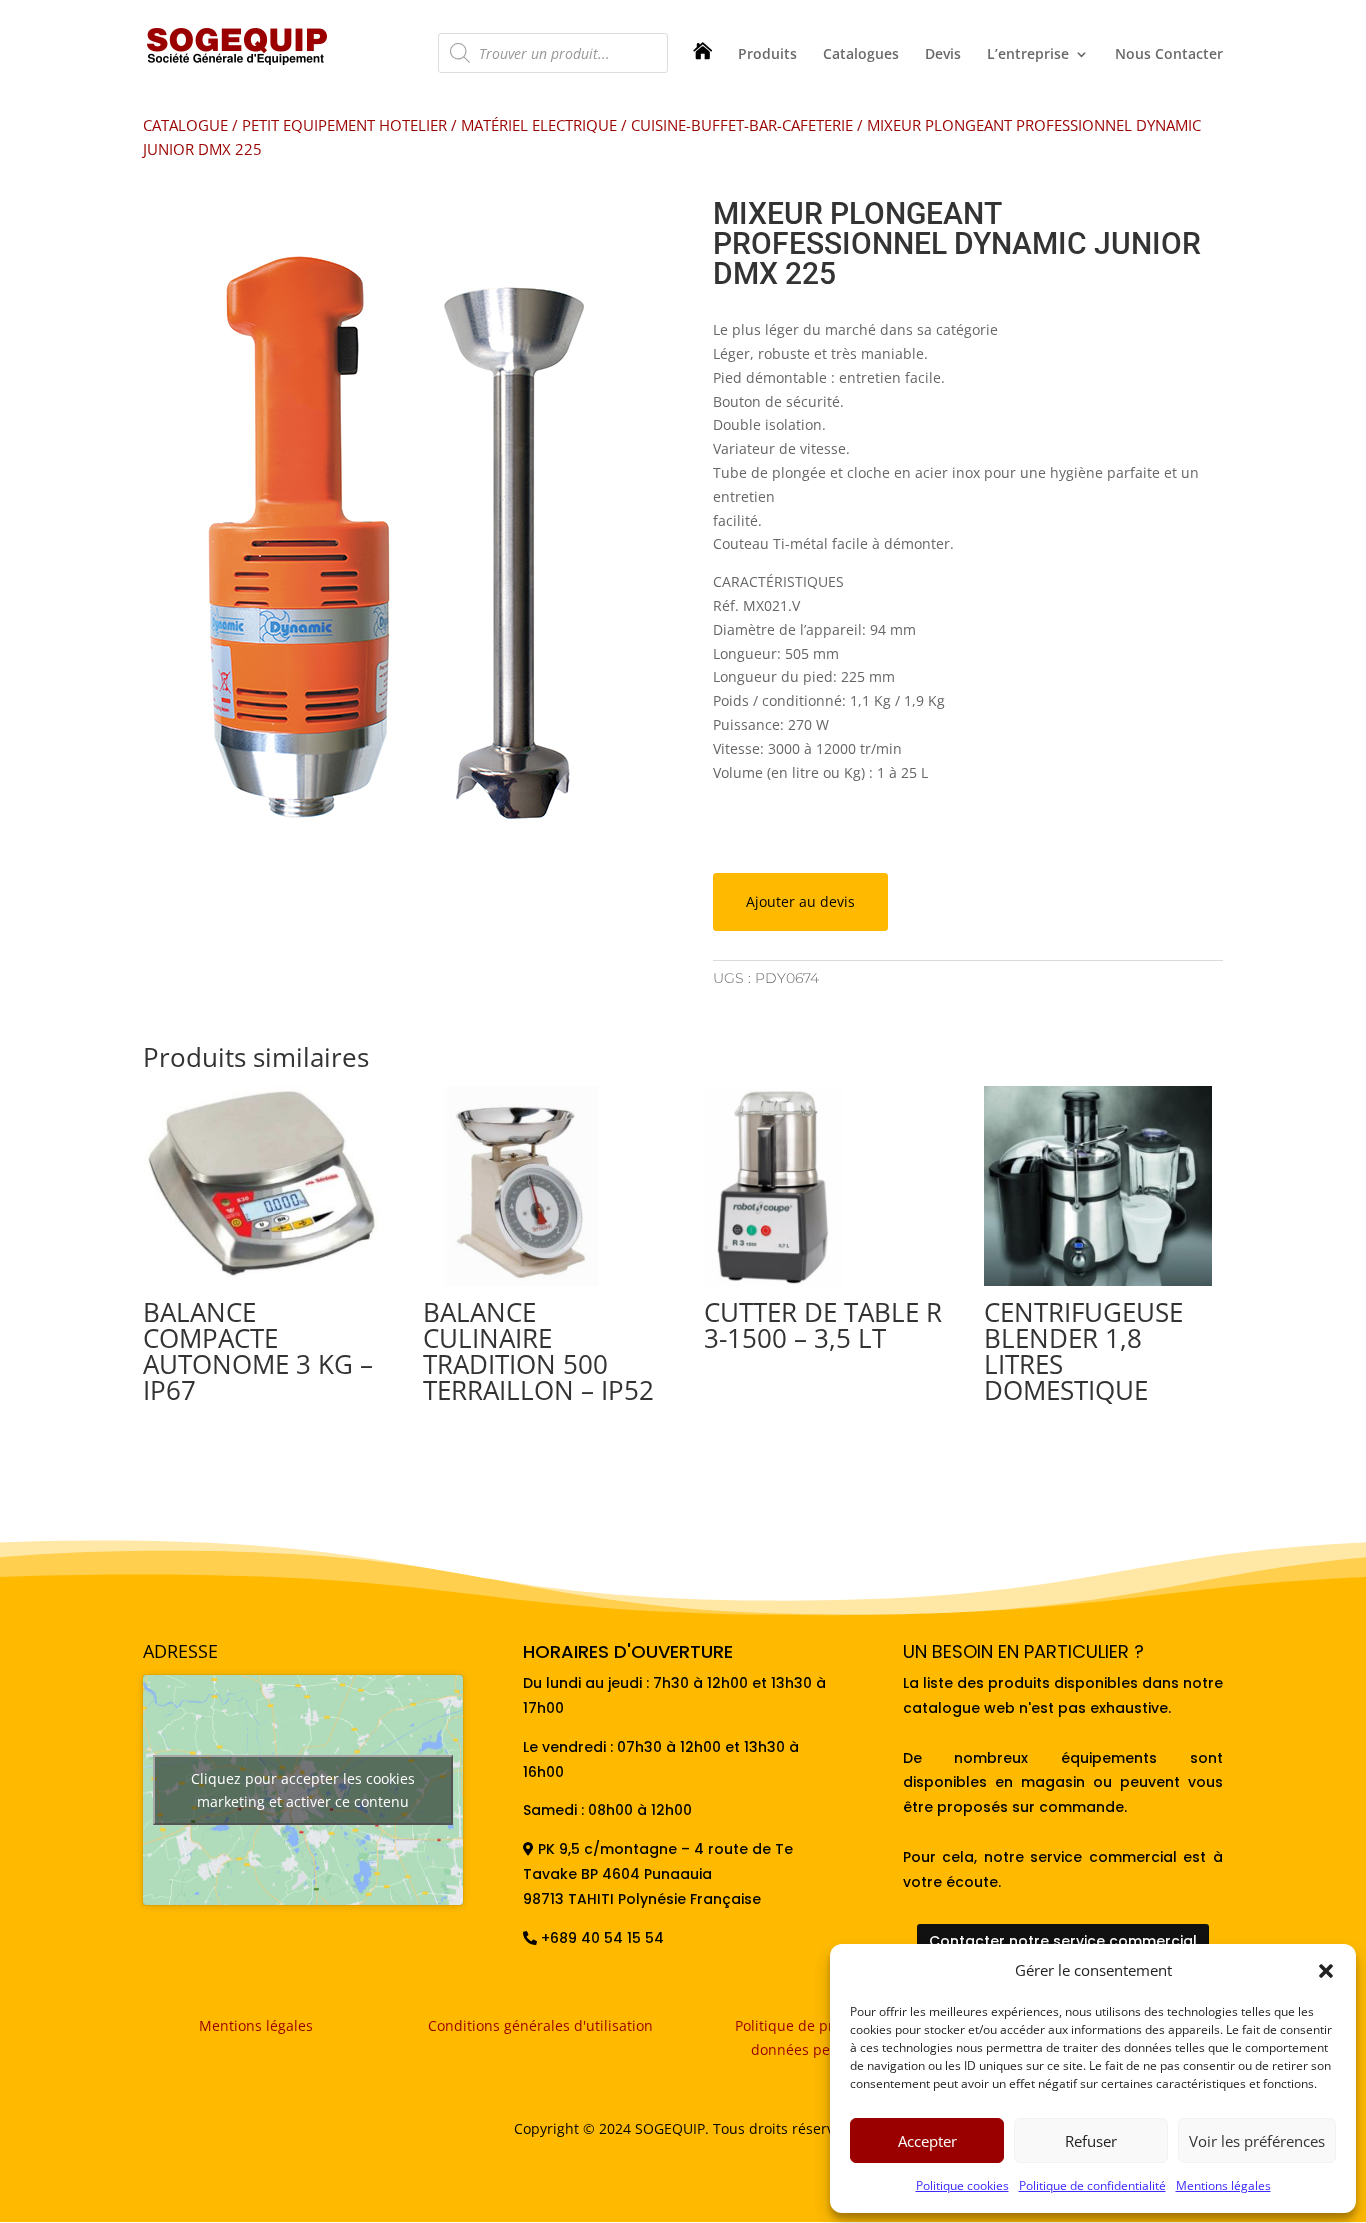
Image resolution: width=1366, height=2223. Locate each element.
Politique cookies (962, 2185)
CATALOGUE (185, 125)
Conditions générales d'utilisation (540, 2025)
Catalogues (861, 55)
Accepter (927, 2141)
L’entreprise (1028, 55)
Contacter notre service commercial (1063, 1941)
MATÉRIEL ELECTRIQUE (539, 125)
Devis (943, 55)
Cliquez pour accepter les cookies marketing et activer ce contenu (303, 1790)
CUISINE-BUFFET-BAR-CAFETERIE (742, 125)
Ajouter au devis (800, 901)
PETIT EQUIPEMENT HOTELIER (344, 125)
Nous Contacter (1169, 55)
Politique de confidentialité (1092, 2185)
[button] (1326, 1971)
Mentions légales (1223, 2185)
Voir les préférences (1257, 2141)
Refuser (1091, 2141)
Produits (767, 55)
